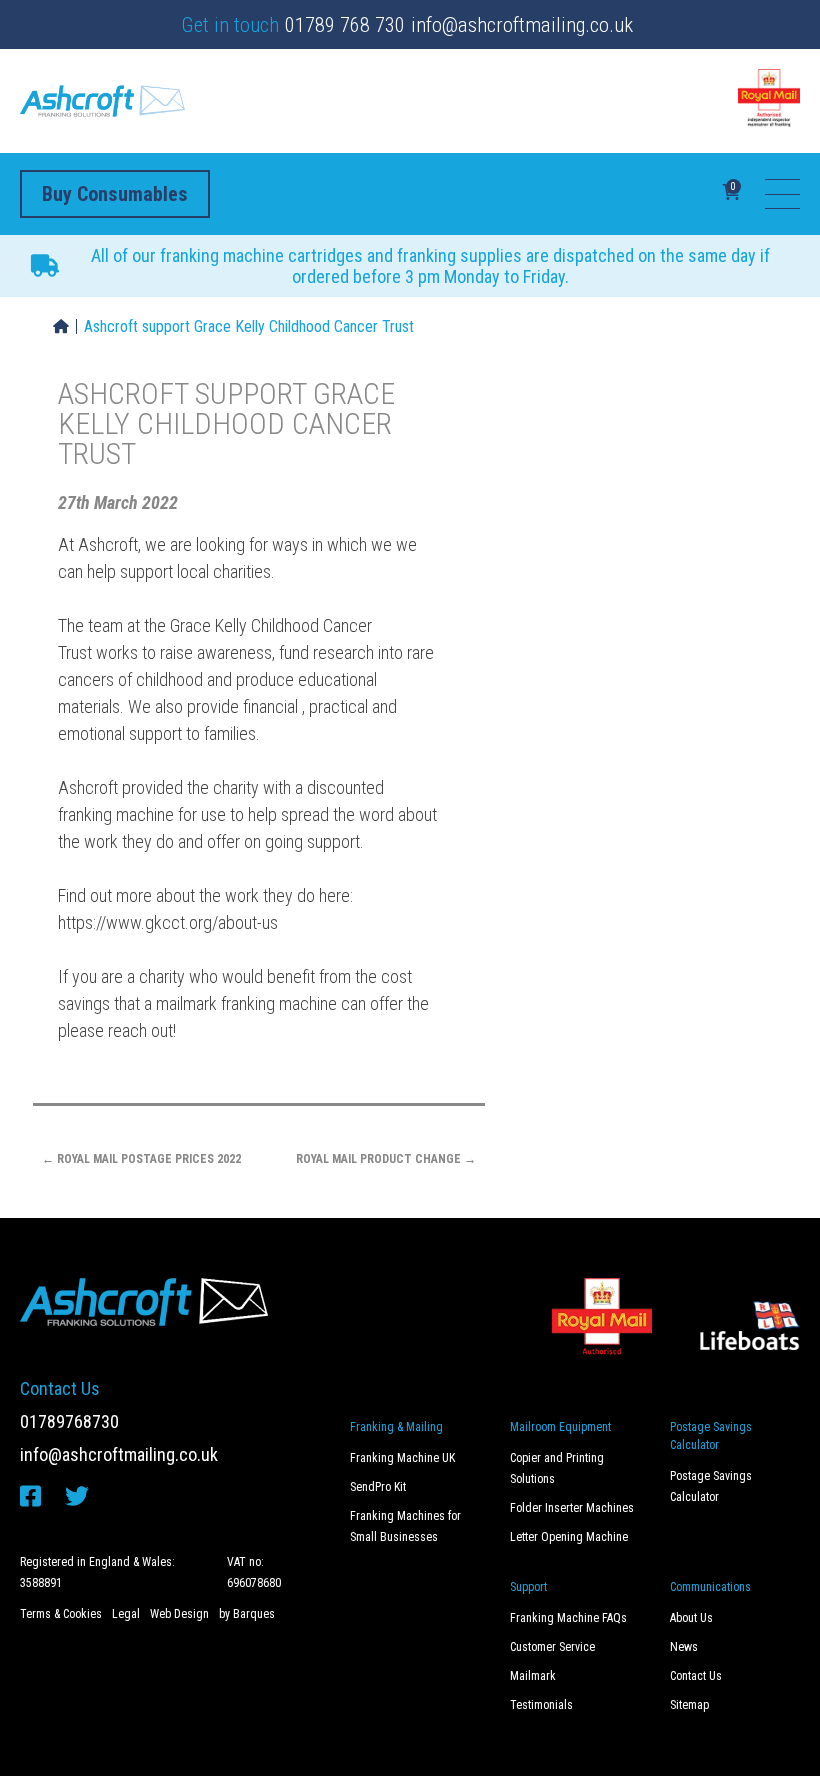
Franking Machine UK (402, 1458)
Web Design (179, 1614)
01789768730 (69, 1421)
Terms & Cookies (61, 1614)
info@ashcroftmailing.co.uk (522, 25)
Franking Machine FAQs (568, 1618)
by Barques (247, 1614)
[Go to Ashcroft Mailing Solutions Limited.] (61, 327)
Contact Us (696, 1676)
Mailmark (533, 1676)
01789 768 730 (345, 25)
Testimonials (541, 1705)
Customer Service (552, 1647)
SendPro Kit (378, 1487)
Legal (126, 1614)
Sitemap (689, 1705)
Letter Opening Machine (569, 1537)
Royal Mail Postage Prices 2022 (141, 1159)
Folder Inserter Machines (572, 1508)
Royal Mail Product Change (386, 1159)
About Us (691, 1618)
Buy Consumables (115, 194)
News (684, 1647)
